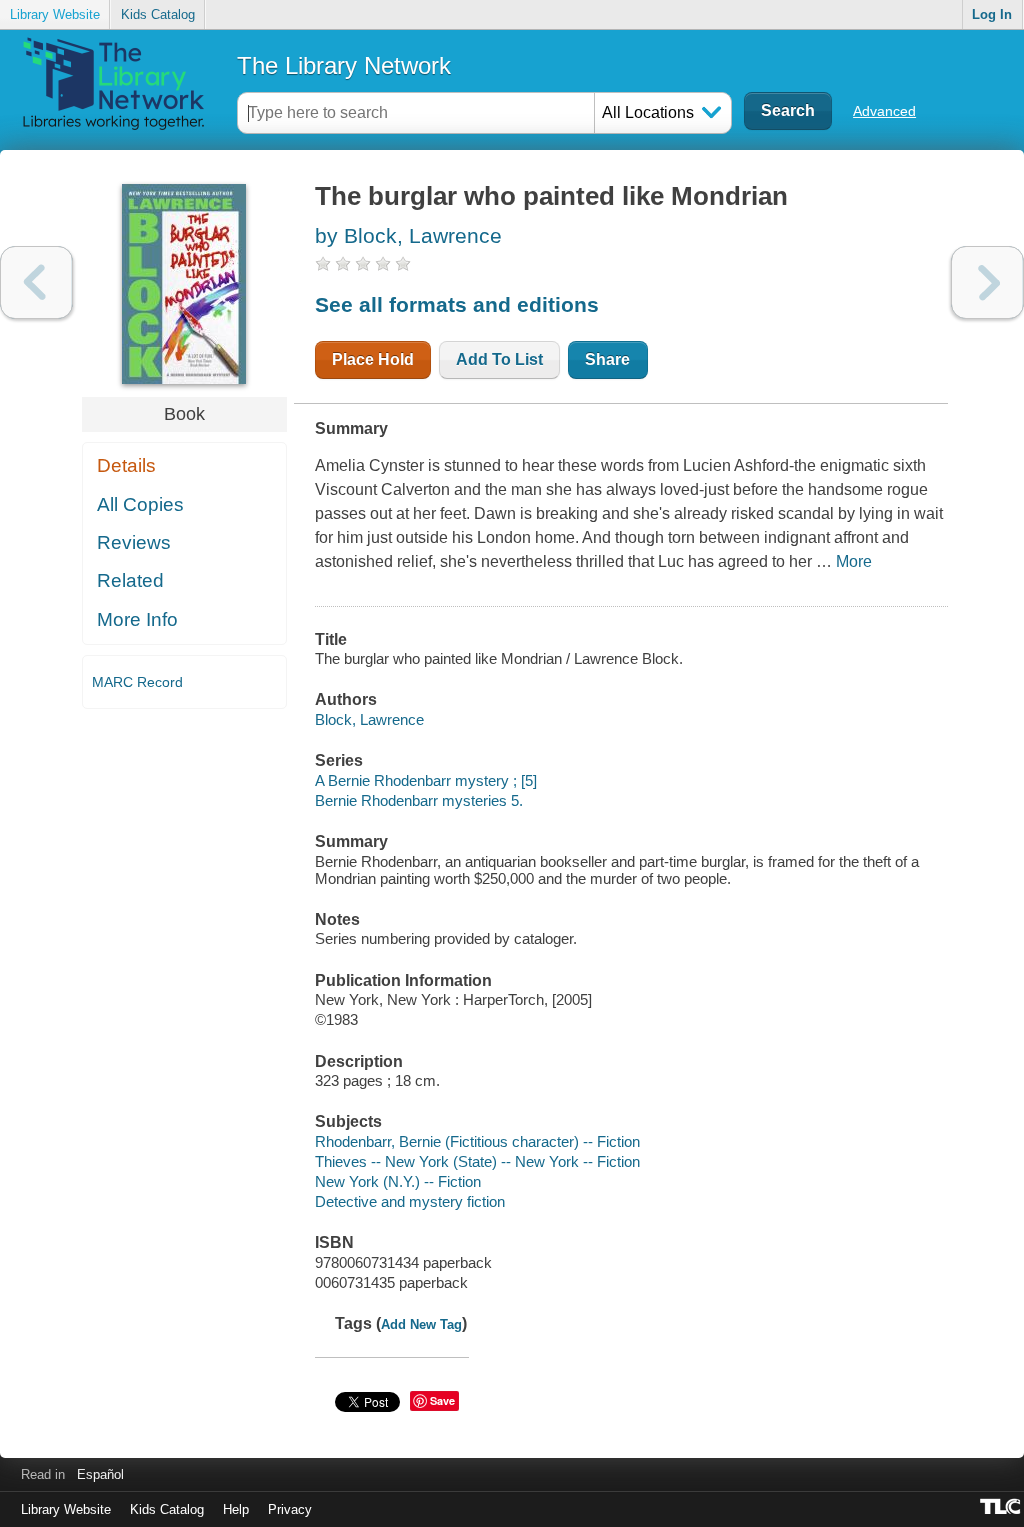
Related (130, 580)
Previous (36, 282)
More (854, 561)
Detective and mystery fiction (410, 1201)
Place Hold (373, 359)
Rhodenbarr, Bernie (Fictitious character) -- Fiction (477, 1141)
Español (100, 1474)
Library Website (55, 14)
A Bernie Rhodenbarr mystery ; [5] (426, 780)
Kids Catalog (158, 14)
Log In (992, 14)
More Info (137, 619)
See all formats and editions (457, 304)
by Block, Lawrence (408, 235)
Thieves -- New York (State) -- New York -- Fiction (477, 1161)
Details (126, 465)
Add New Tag (421, 1324)
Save (442, 1400)
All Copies (140, 504)
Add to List (499, 359)
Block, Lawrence (369, 719)
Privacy (290, 1509)
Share (607, 359)
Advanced (884, 111)
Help (236, 1509)
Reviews (134, 542)
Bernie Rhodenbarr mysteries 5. (419, 800)
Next (987, 282)
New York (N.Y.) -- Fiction (398, 1181)
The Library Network (344, 65)
